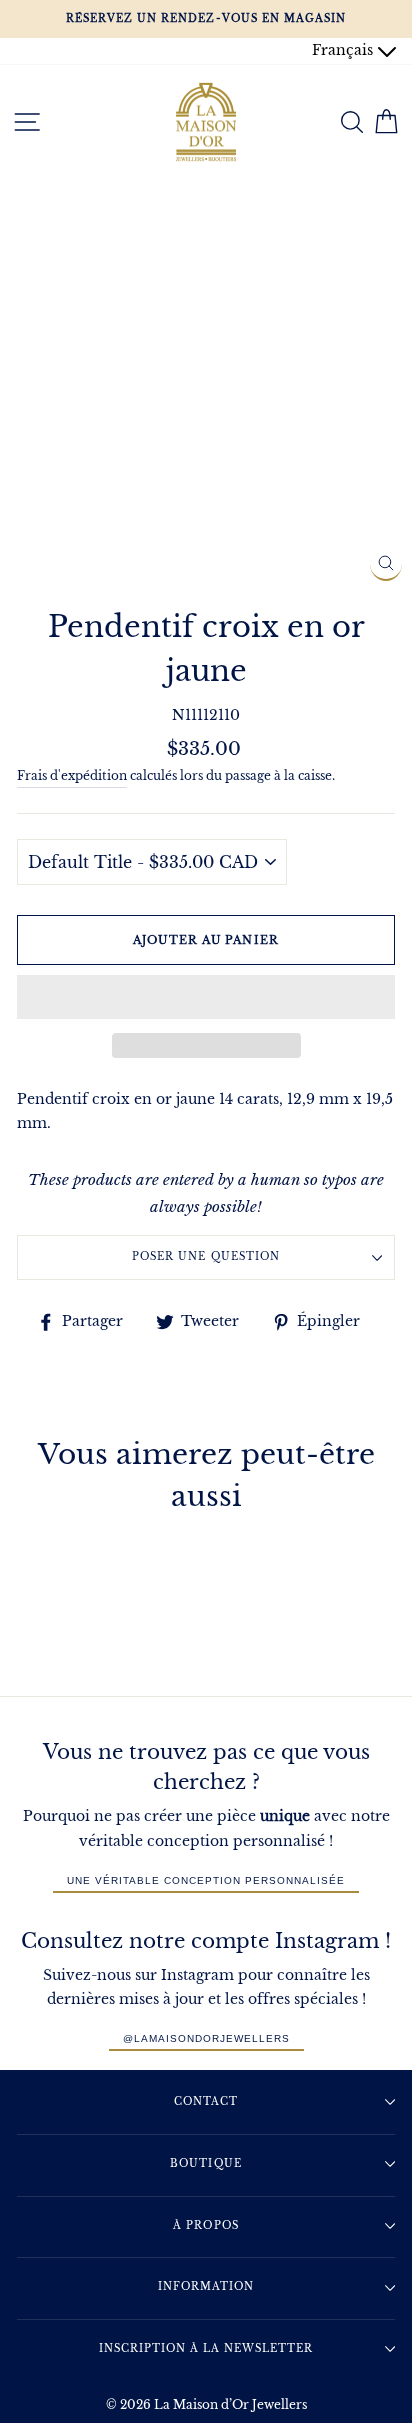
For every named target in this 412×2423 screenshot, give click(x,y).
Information (206, 2286)
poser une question (205, 1256)
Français (344, 50)
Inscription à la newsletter (206, 2348)
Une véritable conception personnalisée (206, 1880)
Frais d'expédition (72, 776)
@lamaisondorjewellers (206, 2038)
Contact (206, 2101)
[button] (206, 997)
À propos (205, 2225)
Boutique (205, 2163)
